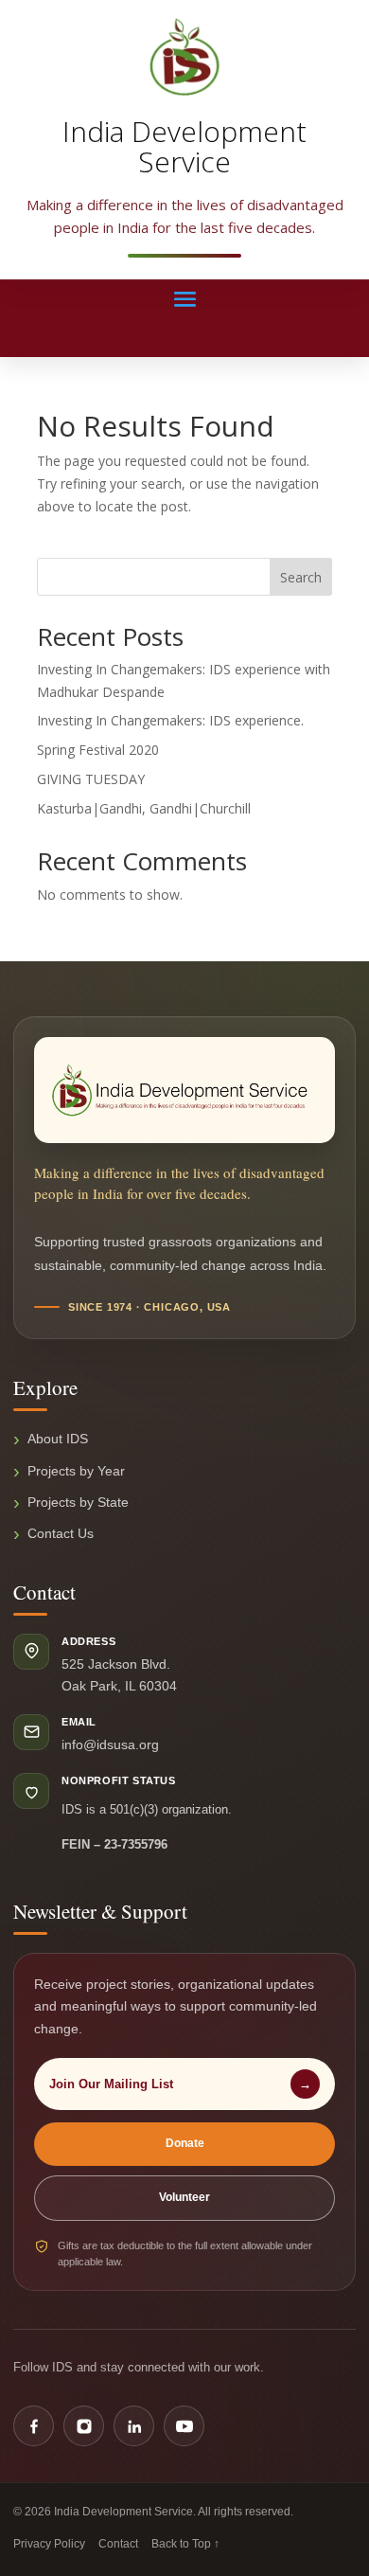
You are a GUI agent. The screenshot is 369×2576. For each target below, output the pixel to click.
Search (301, 577)
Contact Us (61, 1533)
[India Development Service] (184, 57)
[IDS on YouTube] (184, 2426)
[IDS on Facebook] (34, 2426)
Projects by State (78, 1502)
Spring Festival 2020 (98, 750)
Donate (185, 2143)
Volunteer (184, 2197)
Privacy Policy (49, 2544)
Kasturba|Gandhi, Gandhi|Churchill (144, 808)
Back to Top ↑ (185, 2544)
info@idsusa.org (110, 1744)
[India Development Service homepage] (184, 1090)
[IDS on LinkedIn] (134, 2426)
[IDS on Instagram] (84, 2426)
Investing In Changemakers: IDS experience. (170, 720)
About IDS (58, 1439)
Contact (118, 2544)
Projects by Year (76, 1471)
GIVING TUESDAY (91, 779)
